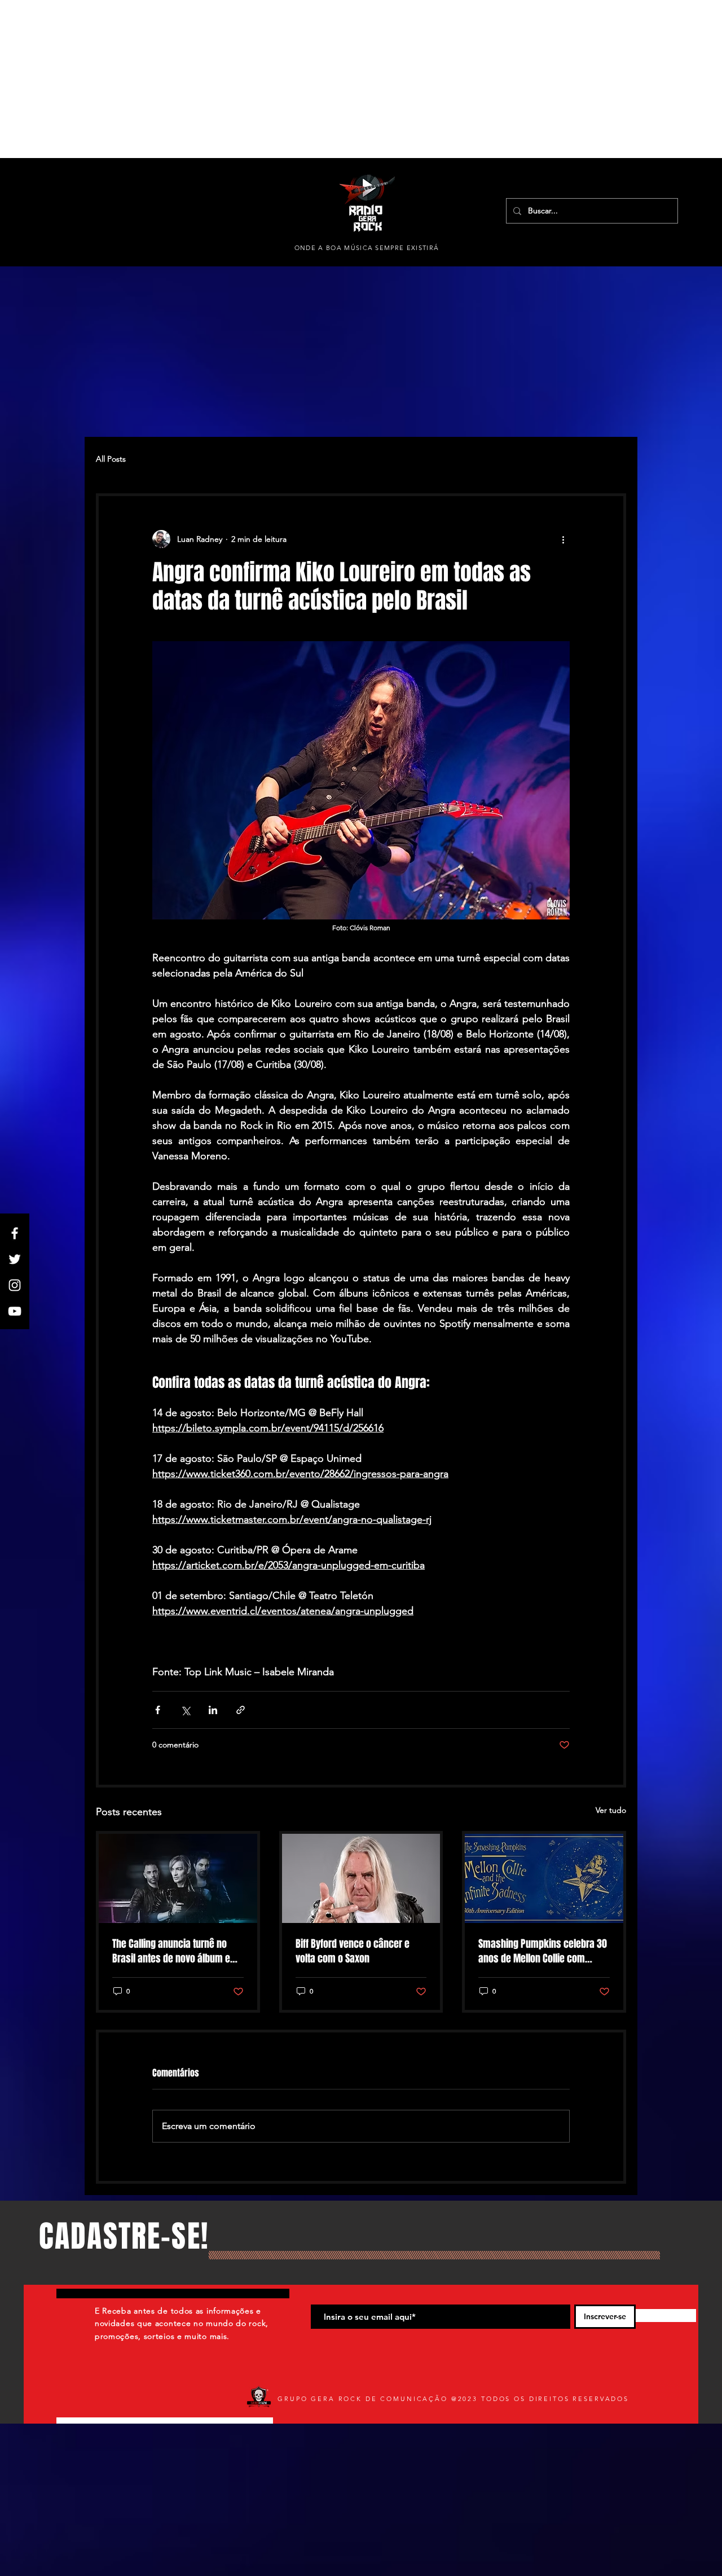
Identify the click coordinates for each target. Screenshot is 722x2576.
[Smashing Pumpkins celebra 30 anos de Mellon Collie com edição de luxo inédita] (544, 1878)
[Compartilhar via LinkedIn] (213, 1710)
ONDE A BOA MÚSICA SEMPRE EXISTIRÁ (367, 248)
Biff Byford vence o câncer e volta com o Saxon (353, 1951)
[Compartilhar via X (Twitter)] (185, 1710)
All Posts (111, 459)
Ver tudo (611, 1810)
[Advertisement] (338, 79)
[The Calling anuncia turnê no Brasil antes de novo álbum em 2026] (178, 1878)
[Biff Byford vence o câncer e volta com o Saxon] (361, 1878)
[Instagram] (15, 1285)
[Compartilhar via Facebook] (158, 1710)
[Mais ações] (563, 539)
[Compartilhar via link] (241, 1710)
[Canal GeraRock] (15, 1311)
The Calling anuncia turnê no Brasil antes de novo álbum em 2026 (175, 1951)
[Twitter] (15, 1259)
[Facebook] (15, 1233)
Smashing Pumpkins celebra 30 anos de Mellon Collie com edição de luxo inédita (543, 1951)
